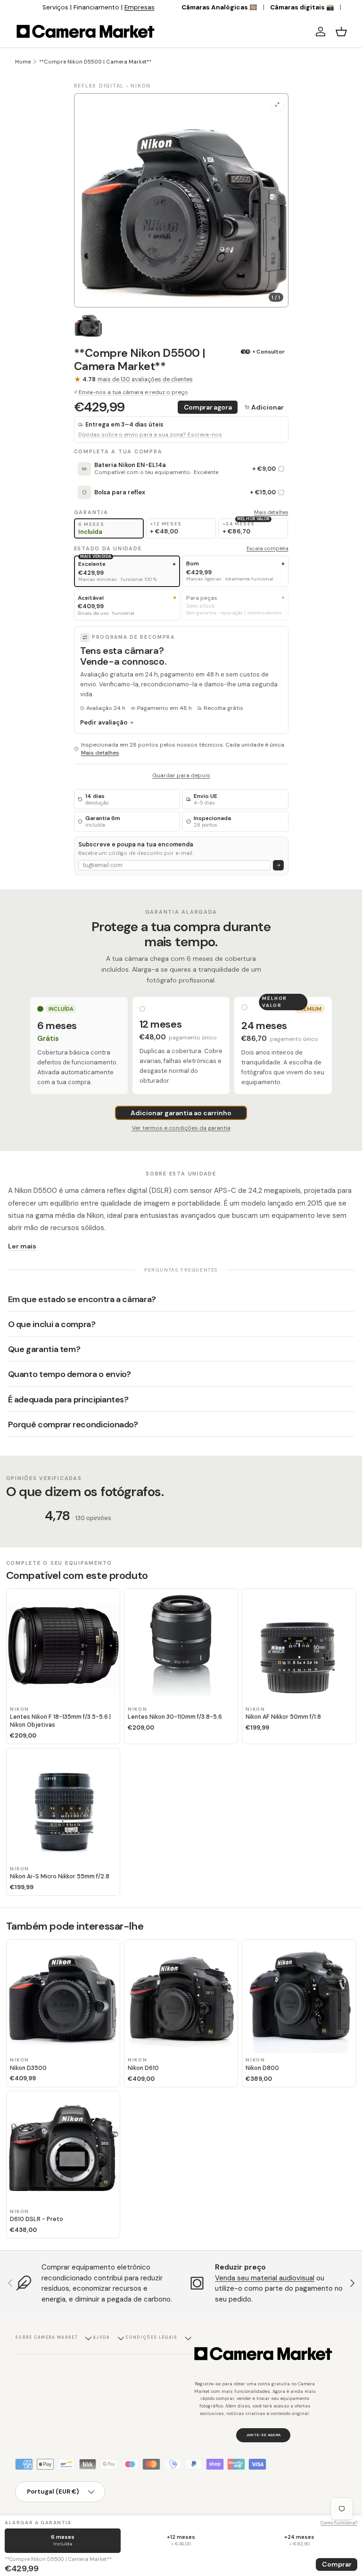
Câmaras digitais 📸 (302, 7)
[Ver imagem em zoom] (277, 104)
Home (23, 62)
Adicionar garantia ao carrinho (181, 1113)
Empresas (140, 7)
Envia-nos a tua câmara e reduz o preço (133, 392)
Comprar (337, 2564)
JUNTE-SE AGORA (263, 2435)
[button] (341, 32)
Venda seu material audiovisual (265, 2278)
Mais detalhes (271, 512)
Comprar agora (208, 407)
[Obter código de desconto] (278, 865)
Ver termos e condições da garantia (181, 1128)
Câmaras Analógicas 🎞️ (219, 7)
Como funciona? (339, 2523)
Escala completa (267, 548)
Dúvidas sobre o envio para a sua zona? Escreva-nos (150, 435)
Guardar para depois (181, 775)
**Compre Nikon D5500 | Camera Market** (95, 62)
